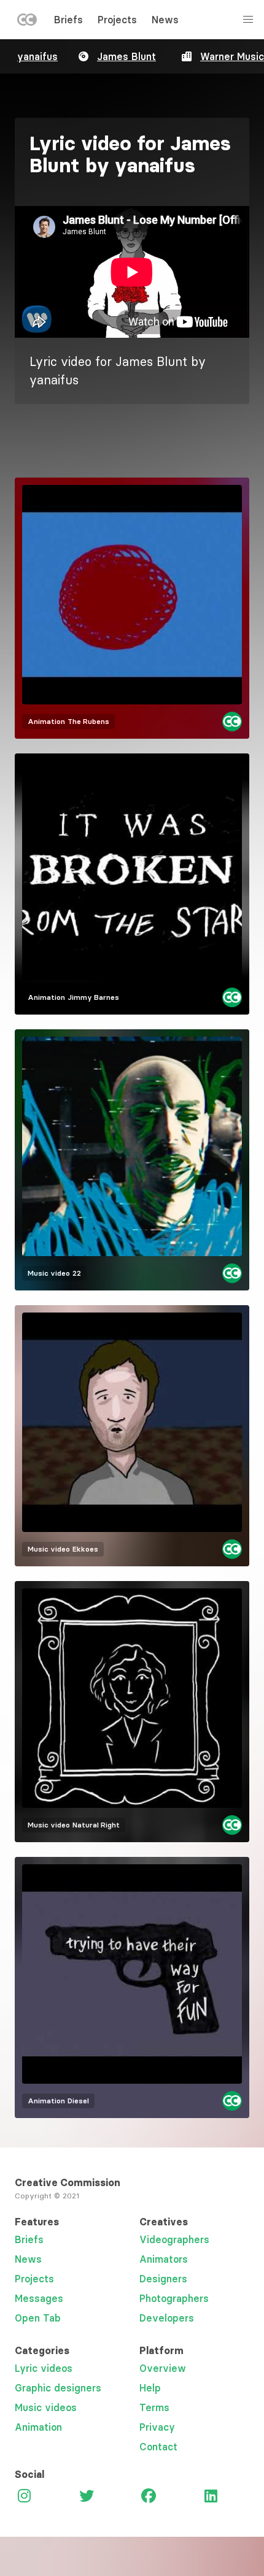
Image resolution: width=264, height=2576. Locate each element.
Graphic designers (58, 2388)
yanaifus (37, 56)
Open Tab (38, 2318)
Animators (164, 2259)
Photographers (174, 2298)
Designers (163, 2279)
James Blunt (126, 56)
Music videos (46, 2407)
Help (150, 2388)
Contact (158, 2447)
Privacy (157, 2427)
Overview (163, 2368)
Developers (167, 2318)
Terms (154, 2407)
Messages (39, 2298)
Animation (38, 2427)
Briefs (68, 20)
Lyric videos (44, 2368)
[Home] (27, 22)
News (165, 20)
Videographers (174, 2239)
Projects (117, 20)
